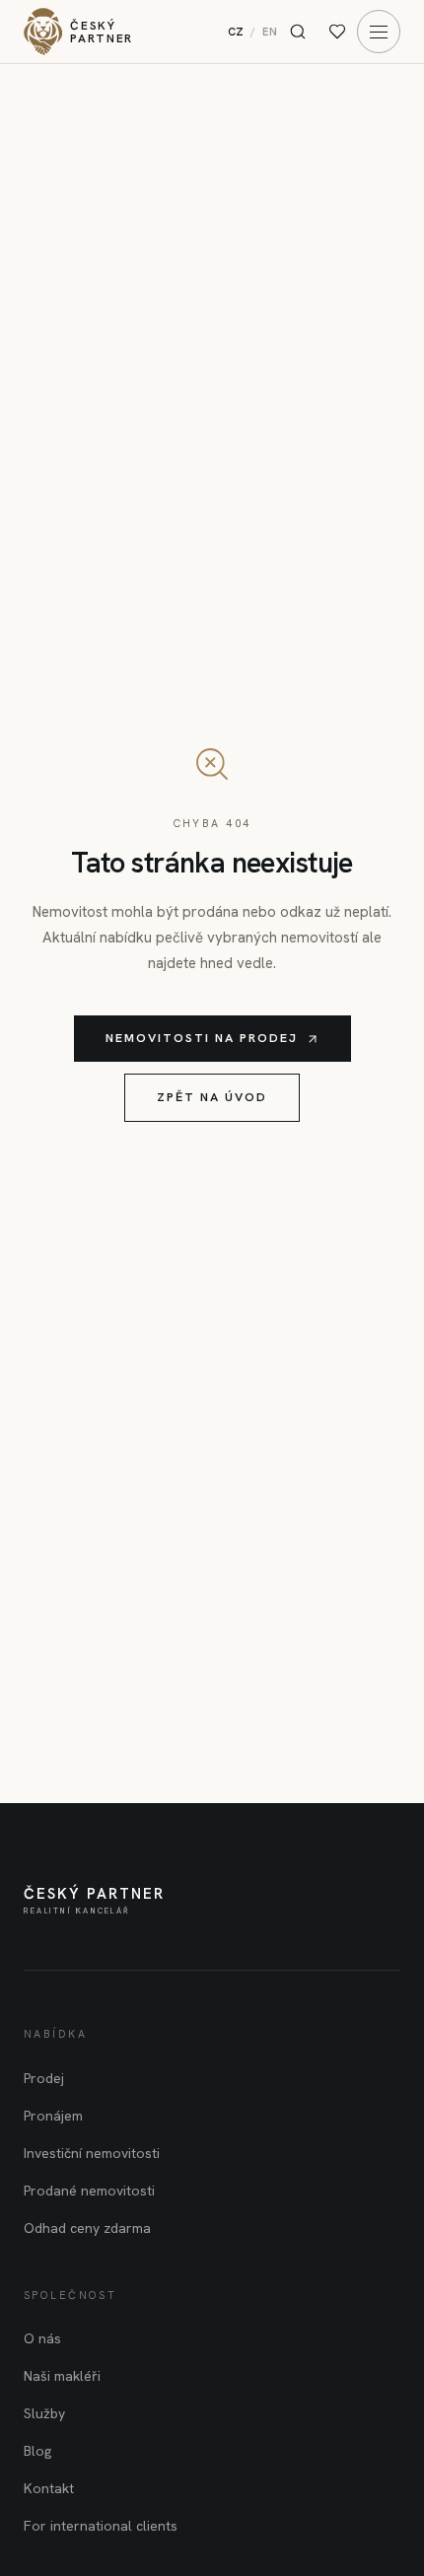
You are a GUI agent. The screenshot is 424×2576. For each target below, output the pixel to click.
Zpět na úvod (212, 1097)
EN (270, 32)
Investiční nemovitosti (92, 2153)
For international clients (101, 2526)
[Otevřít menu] (379, 32)
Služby (44, 2413)
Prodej (44, 2078)
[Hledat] (298, 32)
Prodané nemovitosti (89, 2191)
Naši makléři (62, 2376)
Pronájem (53, 2116)
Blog (37, 2451)
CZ (237, 32)
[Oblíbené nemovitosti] (337, 32)
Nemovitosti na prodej (202, 1038)
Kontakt (49, 2488)
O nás (42, 2338)
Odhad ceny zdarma (87, 2228)
